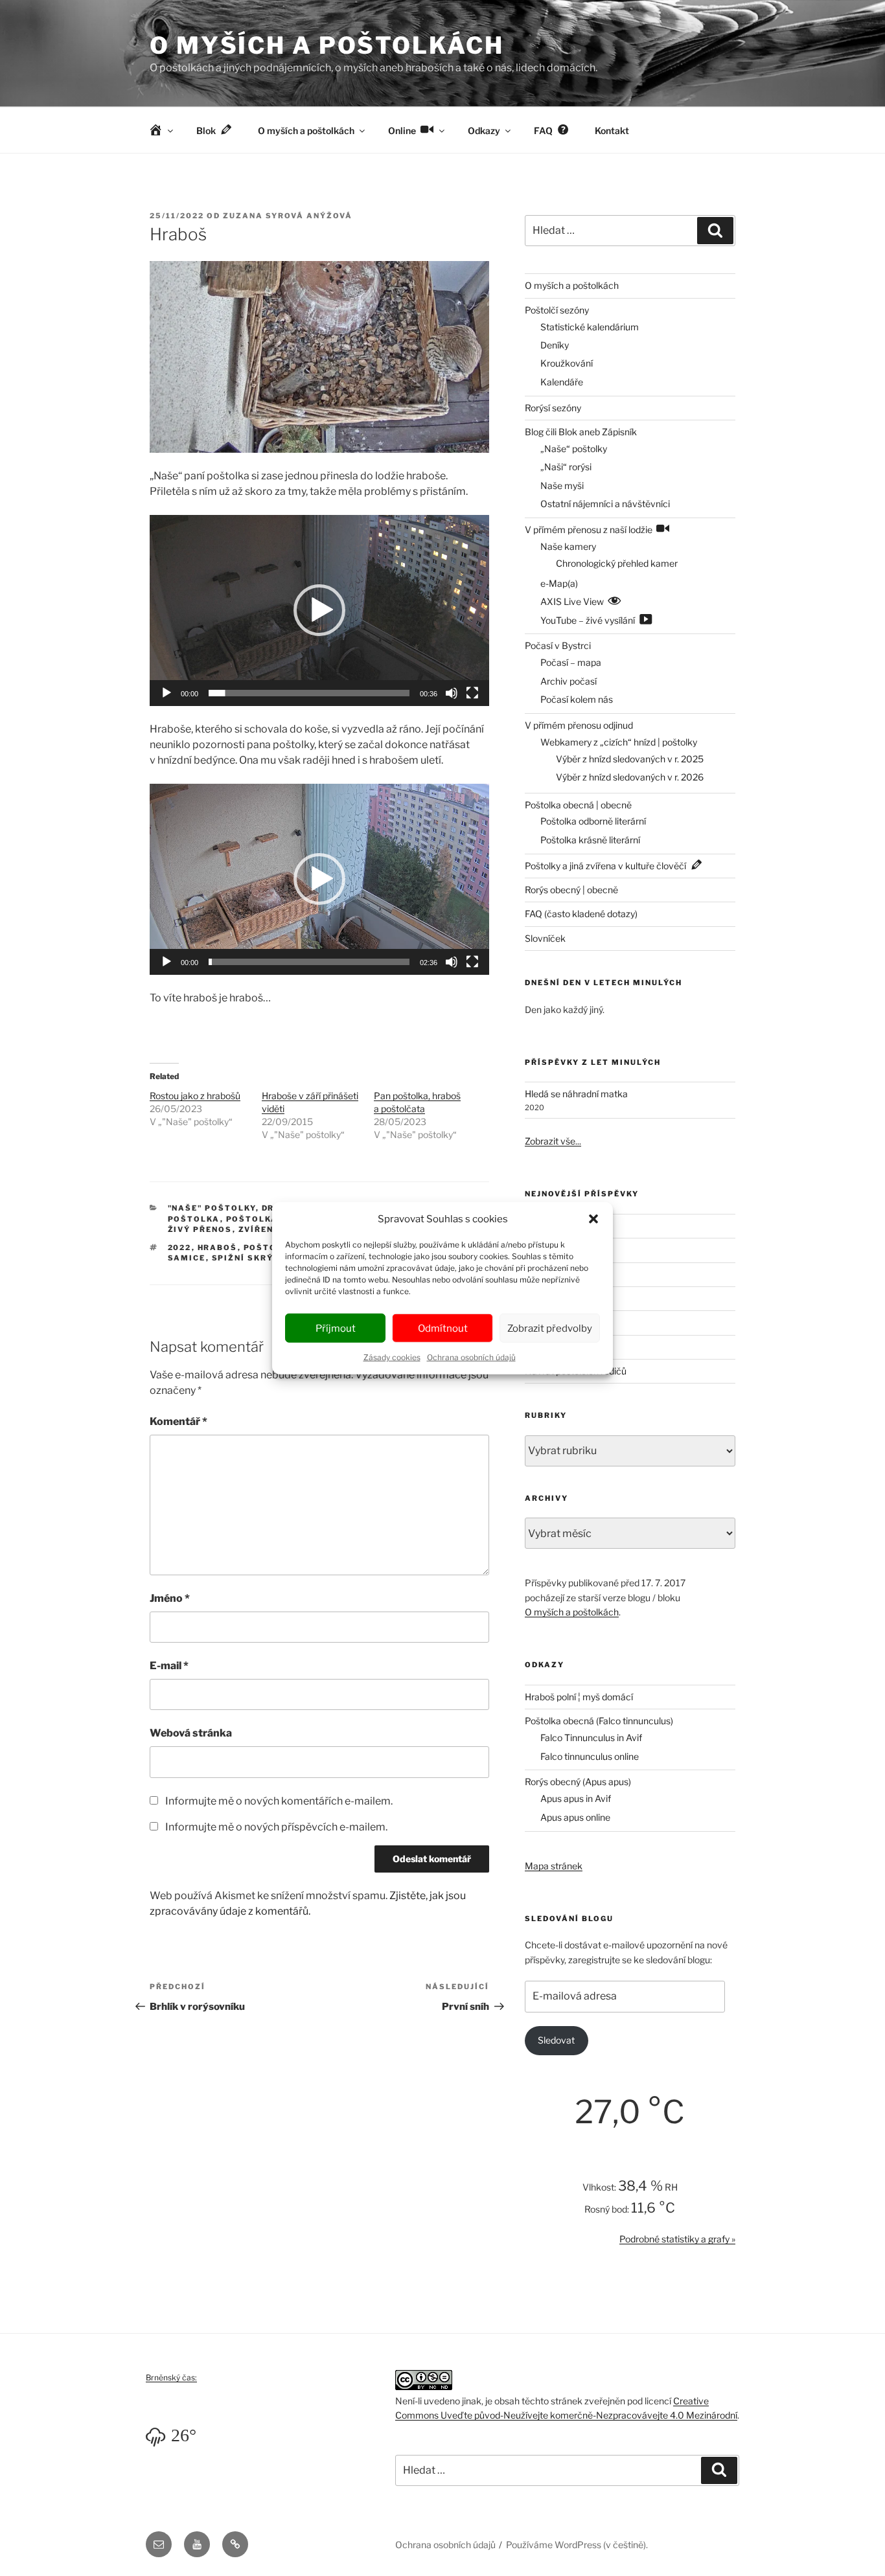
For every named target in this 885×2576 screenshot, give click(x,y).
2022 (180, 1248)
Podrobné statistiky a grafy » (677, 2239)
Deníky (555, 345)
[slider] (309, 693)
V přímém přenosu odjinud (579, 725)
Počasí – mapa (571, 662)
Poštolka (194, 1219)
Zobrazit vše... (553, 1141)
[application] (319, 610)
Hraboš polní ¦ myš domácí (579, 1697)
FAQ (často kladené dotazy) (581, 914)
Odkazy (484, 131)
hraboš (218, 1248)
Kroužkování (567, 363)
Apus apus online (575, 1817)
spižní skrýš (246, 1258)
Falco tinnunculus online (590, 1756)
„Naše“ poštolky (574, 449)
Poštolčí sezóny (557, 310)
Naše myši (562, 485)
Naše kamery (568, 546)
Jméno (170, 1598)
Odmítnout (443, 1328)
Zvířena (260, 1229)
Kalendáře (562, 382)
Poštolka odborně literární (593, 821)
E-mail (169, 1666)
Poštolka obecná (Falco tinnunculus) (599, 1721)
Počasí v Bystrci (558, 645)
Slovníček (545, 938)
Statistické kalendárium (590, 327)
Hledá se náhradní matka (576, 1094)
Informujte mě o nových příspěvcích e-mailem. (276, 1827)
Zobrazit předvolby (550, 1328)
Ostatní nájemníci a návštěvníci (605, 504)
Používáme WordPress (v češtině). (577, 2545)
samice (187, 1258)
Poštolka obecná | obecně (578, 805)
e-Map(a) (559, 583)
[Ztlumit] (452, 693)
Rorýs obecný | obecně (571, 890)
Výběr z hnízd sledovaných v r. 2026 (630, 777)
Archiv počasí (569, 681)
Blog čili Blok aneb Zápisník (581, 432)
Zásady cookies (392, 1357)
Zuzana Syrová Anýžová (288, 216)
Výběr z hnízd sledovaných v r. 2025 (630, 759)
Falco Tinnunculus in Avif (591, 1738)
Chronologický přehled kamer (617, 563)
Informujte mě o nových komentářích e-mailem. (279, 1801)
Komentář (178, 1421)
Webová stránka (191, 1733)
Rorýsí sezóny (553, 408)
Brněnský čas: (171, 2377)
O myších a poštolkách (327, 45)
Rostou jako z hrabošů (195, 1096)
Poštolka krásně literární (590, 840)
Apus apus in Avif (576, 1798)
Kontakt (612, 131)
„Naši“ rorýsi (566, 467)
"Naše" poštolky (212, 1208)
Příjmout (336, 1328)
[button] (593, 1219)
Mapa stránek (554, 1866)
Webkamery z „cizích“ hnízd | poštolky (619, 742)
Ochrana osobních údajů (471, 1357)
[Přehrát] (167, 693)
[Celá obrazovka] (472, 693)
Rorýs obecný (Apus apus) (578, 1782)
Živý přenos (200, 1229)
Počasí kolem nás (577, 699)
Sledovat (556, 2040)
